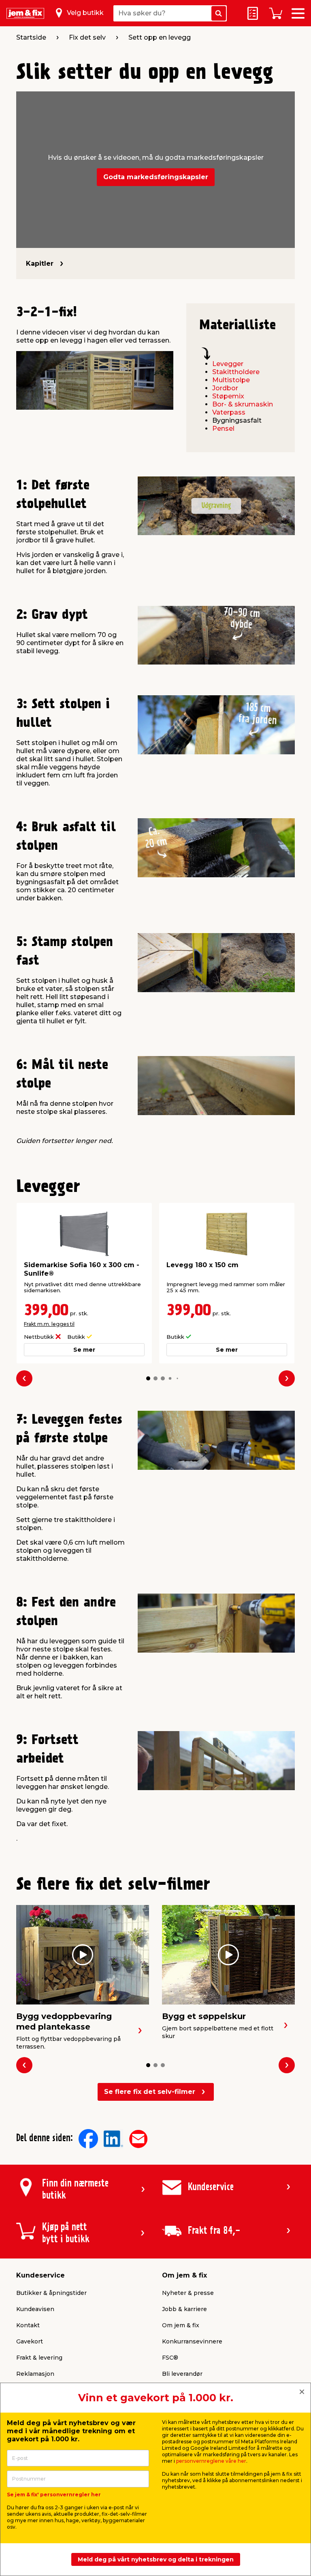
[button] (148, 1378)
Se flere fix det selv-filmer (150, 2092)
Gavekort (30, 2341)
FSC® (170, 2358)
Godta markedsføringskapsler (156, 177)
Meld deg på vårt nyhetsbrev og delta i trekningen (156, 2559)
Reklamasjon (35, 2374)
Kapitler (40, 264)
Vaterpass (229, 412)
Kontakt (28, 2325)
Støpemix (228, 396)
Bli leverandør (182, 2374)
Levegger (228, 364)
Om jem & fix (181, 2325)
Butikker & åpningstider (51, 2293)
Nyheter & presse (188, 2293)
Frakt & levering (39, 2358)
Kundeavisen (35, 2309)
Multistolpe (231, 380)
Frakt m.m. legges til (49, 1324)
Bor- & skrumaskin (243, 404)
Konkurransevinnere (192, 2341)
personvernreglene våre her (211, 2461)
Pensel (223, 429)
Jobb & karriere (184, 2309)
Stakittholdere (236, 372)
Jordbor (225, 388)
